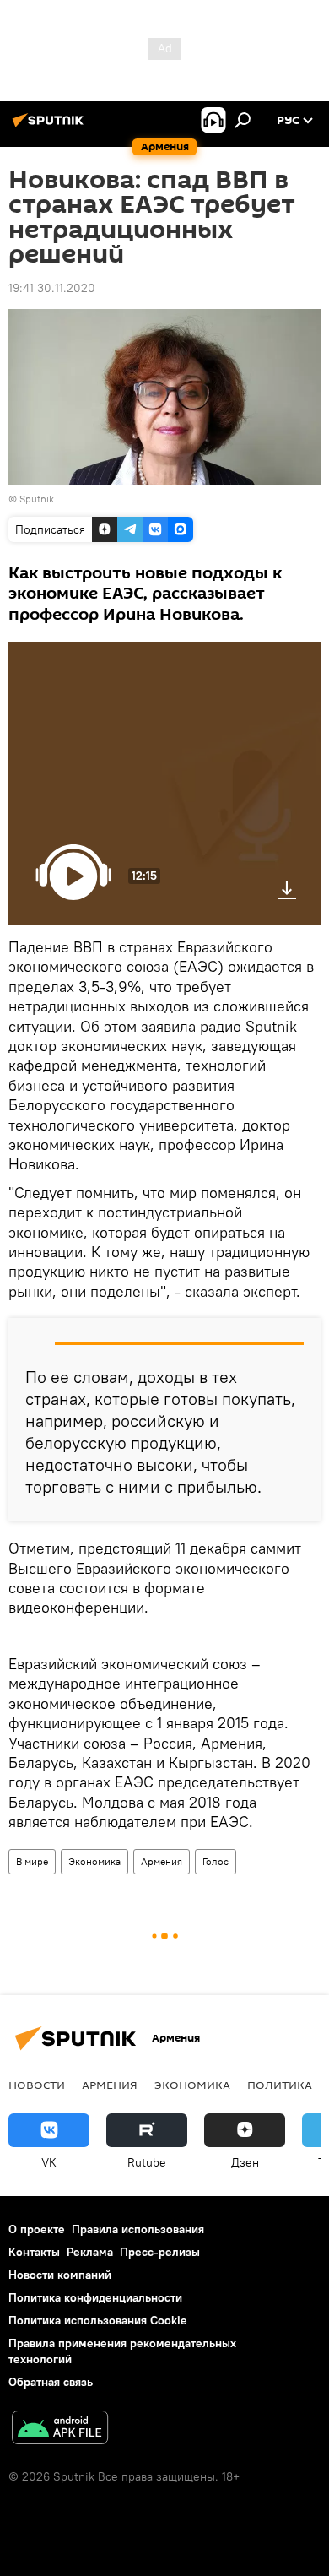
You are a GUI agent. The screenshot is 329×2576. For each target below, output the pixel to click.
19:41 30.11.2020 (52, 288)
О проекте (37, 2229)
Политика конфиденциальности (95, 2297)
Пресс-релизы (160, 2252)
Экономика (94, 1861)
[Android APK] (60, 2430)
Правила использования (138, 2229)
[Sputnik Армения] (51, 127)
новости (37, 2085)
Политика (280, 2085)
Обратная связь (51, 2382)
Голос (216, 1861)
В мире (32, 1861)
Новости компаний (60, 2275)
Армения (162, 1861)
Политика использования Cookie (98, 2320)
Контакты (34, 2252)
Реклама (90, 2252)
